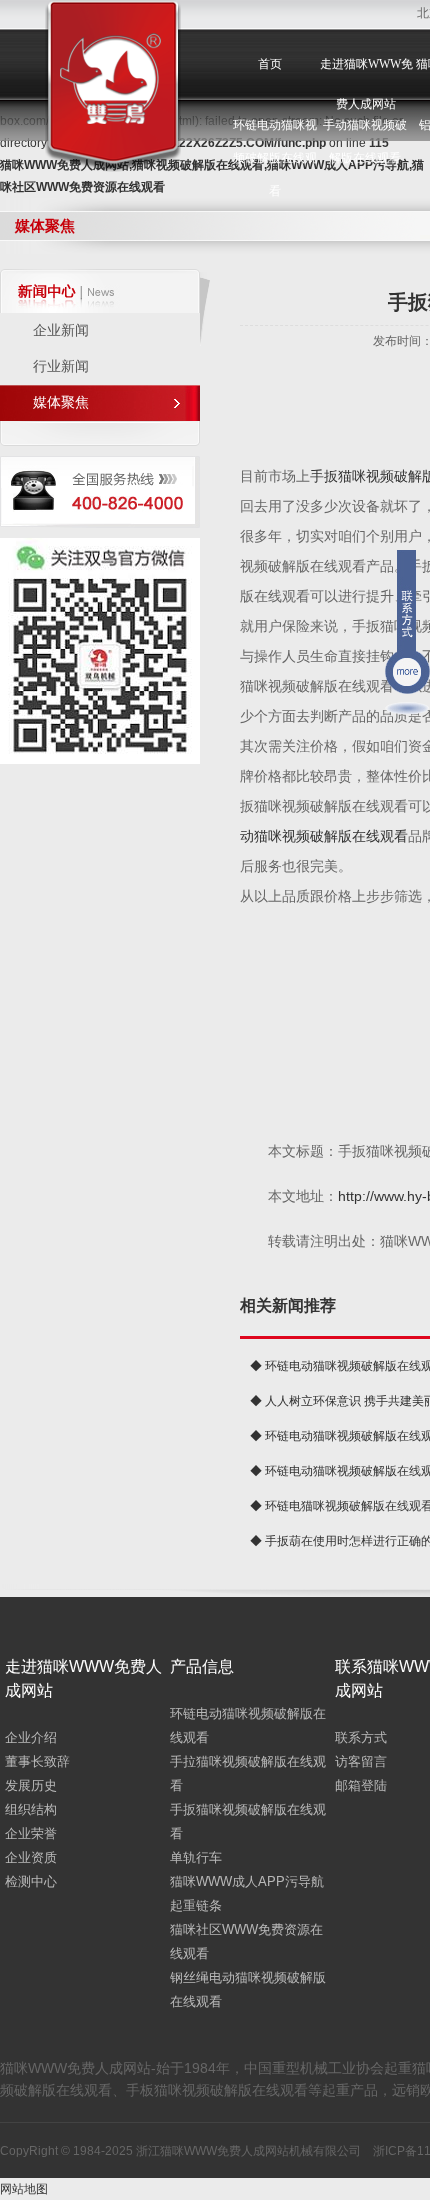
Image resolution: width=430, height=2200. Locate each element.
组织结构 (31, 1809)
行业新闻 (61, 366)
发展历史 (31, 1785)
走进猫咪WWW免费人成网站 (366, 84)
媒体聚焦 (61, 402)
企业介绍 (31, 1737)
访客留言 (361, 1761)
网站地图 (24, 2189)
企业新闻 (61, 330)
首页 (270, 64)
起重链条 (196, 1905)
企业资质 (31, 1857)
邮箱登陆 (361, 1785)
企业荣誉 (31, 1833)
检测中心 (31, 1881)
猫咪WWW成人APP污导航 (247, 1881)
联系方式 (361, 1737)
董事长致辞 (37, 1761)
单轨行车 (196, 1857)
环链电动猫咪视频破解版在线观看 (275, 158)
